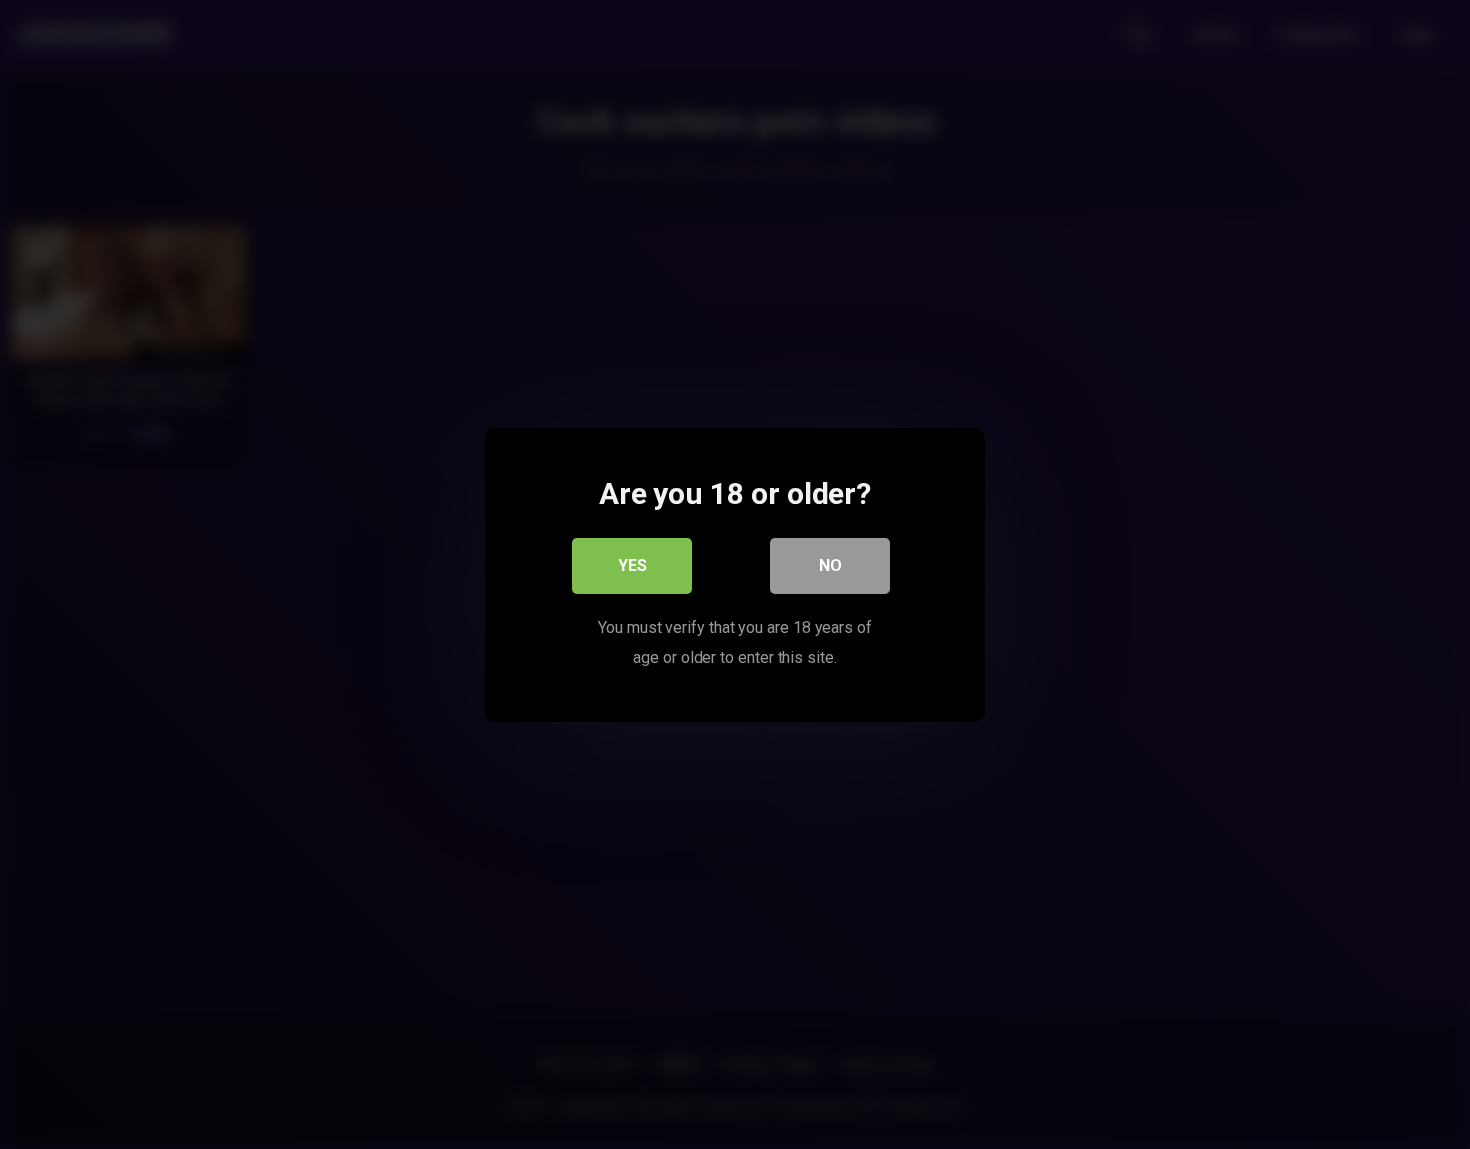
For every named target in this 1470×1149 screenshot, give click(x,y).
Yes (632, 564)
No (830, 564)
